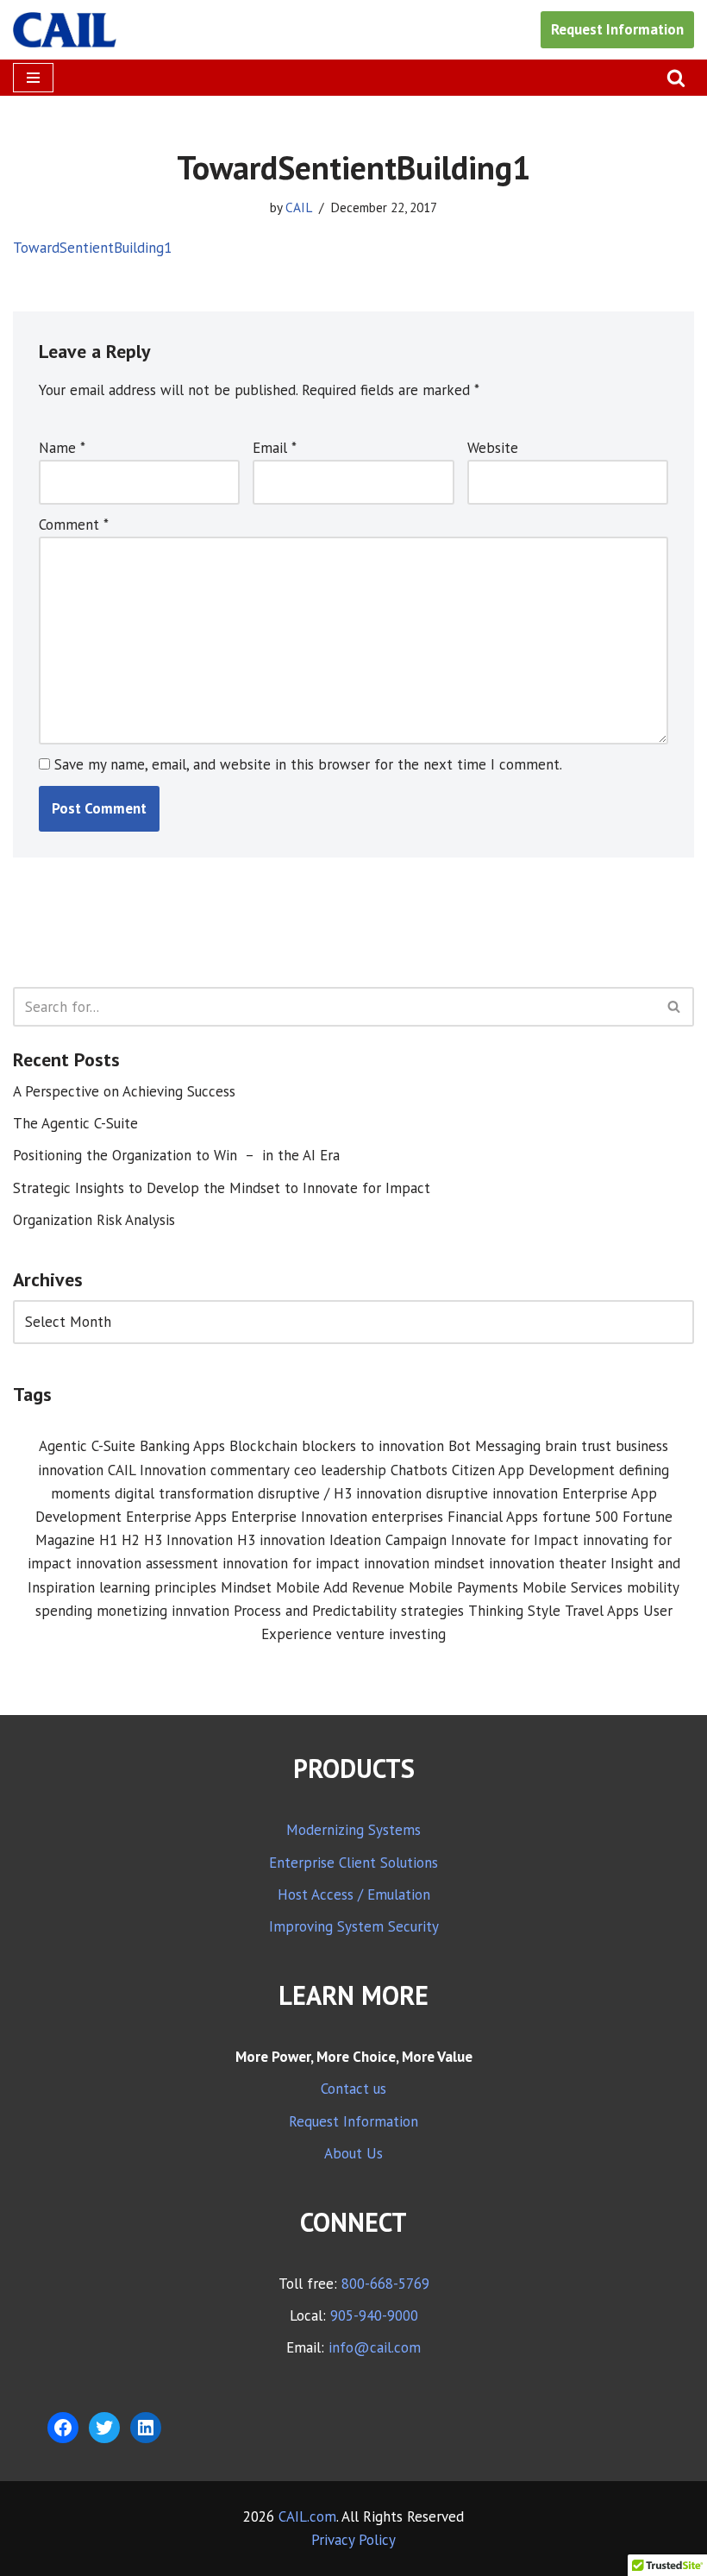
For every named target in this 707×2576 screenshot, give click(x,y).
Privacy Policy (353, 2540)
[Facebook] (63, 2428)
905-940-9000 (374, 2315)
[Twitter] (104, 2428)
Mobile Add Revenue (340, 1587)
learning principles (158, 1587)
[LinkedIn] (146, 2428)
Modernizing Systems (353, 1830)
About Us (353, 2153)
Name (62, 448)
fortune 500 (580, 1517)
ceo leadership (340, 1470)
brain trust (578, 1446)
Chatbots (419, 1470)
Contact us (353, 2089)
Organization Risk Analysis (94, 1220)
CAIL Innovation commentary (199, 1470)
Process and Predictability (315, 1611)
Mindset (246, 1587)
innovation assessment (147, 1563)
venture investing (391, 1634)
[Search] (676, 78)
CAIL (299, 207)
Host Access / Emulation (354, 1894)
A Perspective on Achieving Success (124, 1091)
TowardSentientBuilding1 (92, 248)
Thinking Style (514, 1611)
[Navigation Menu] (33, 78)
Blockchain (263, 1446)
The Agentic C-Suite (75, 1123)
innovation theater (547, 1563)
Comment (74, 525)
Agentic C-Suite (87, 1446)
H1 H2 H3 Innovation (166, 1540)
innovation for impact (291, 1563)
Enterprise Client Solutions (353, 1863)
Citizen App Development (533, 1470)
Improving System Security (354, 1926)
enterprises (407, 1517)
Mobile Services (572, 1587)
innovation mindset (424, 1563)
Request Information (617, 29)
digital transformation (184, 1493)
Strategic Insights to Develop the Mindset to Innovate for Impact (222, 1188)
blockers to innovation (373, 1446)
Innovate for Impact (515, 1540)
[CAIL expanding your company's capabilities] (65, 30)
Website (493, 448)
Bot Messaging (494, 1446)
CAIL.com (307, 2516)
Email (275, 448)
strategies (432, 1611)
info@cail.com (375, 2347)
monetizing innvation (163, 1611)
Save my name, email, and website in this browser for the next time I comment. (308, 764)
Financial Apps (493, 1517)
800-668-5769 (385, 2284)
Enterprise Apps (176, 1517)
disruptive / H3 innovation (340, 1493)
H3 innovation (281, 1540)
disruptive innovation (492, 1493)
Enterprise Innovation (299, 1517)
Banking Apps (182, 1446)
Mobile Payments (463, 1587)
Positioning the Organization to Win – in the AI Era (176, 1155)
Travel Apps (602, 1611)
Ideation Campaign (388, 1540)
